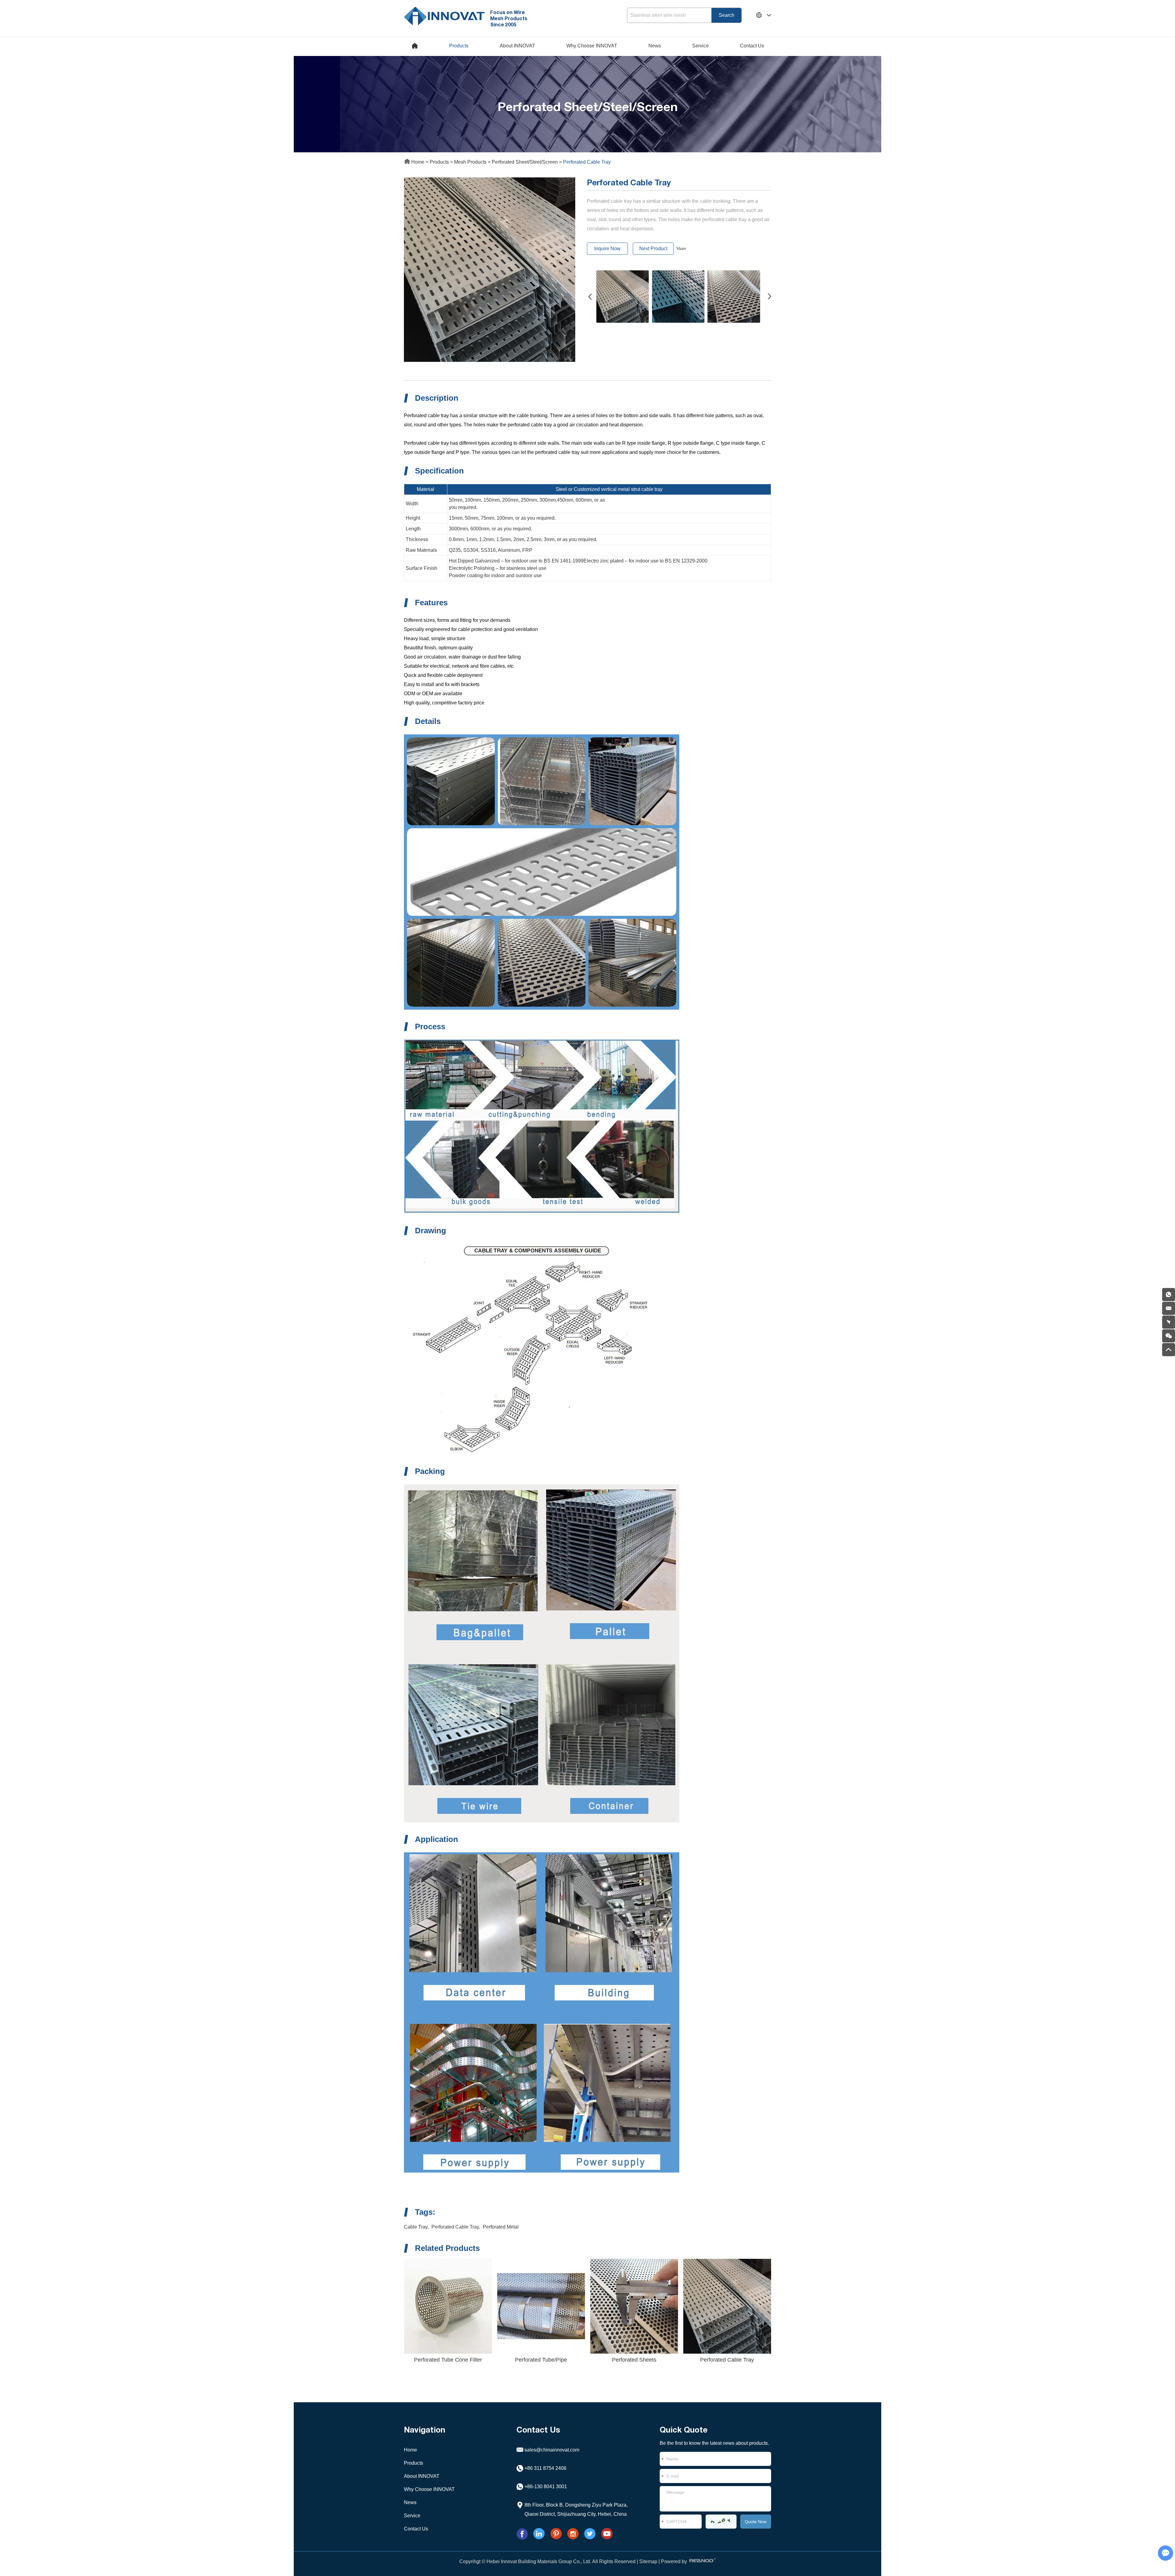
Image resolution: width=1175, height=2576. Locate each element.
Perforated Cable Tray (727, 2360)
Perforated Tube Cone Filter (448, 2360)
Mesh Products (470, 162)
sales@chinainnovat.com (552, 2450)
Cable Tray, (416, 2227)
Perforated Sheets (634, 2360)
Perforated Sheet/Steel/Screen (525, 162)
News (655, 46)
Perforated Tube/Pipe (541, 2360)
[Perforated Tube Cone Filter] (448, 2306)
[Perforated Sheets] (634, 2306)
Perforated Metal (501, 2227)
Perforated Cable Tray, (456, 2227)
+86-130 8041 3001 (546, 2487)
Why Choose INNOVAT (592, 46)
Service (700, 46)
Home (418, 162)
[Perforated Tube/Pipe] (541, 2306)
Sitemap (648, 2561)
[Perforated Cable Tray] (727, 2306)
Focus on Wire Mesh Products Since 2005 (509, 18)
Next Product (653, 249)
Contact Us (752, 46)
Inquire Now (607, 249)
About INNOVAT (517, 46)
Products (459, 46)
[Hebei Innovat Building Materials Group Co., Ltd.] (444, 15)
